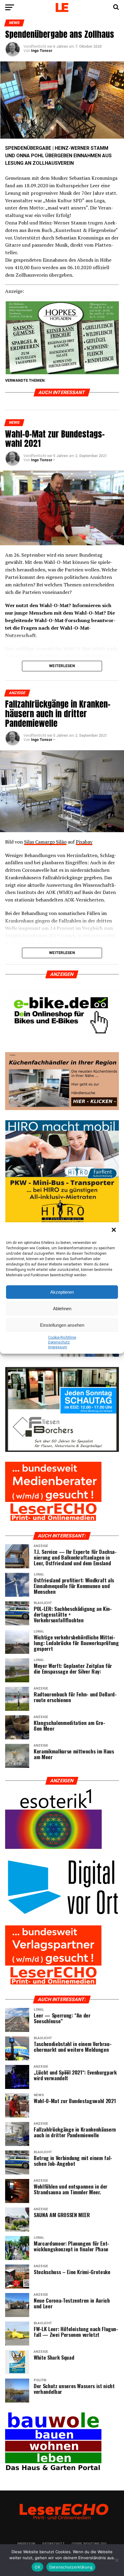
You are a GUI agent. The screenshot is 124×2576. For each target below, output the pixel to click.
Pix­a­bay (84, 842)
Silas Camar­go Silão (45, 842)
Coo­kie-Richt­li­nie (62, 1338)
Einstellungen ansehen (62, 1325)
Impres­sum (58, 1347)
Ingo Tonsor (42, 51)
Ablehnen (62, 1309)
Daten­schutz (59, 1342)
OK (37, 2567)
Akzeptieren (62, 1292)
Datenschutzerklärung (71, 2567)
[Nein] (116, 2560)
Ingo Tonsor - (43, 460)
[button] (114, 1230)
